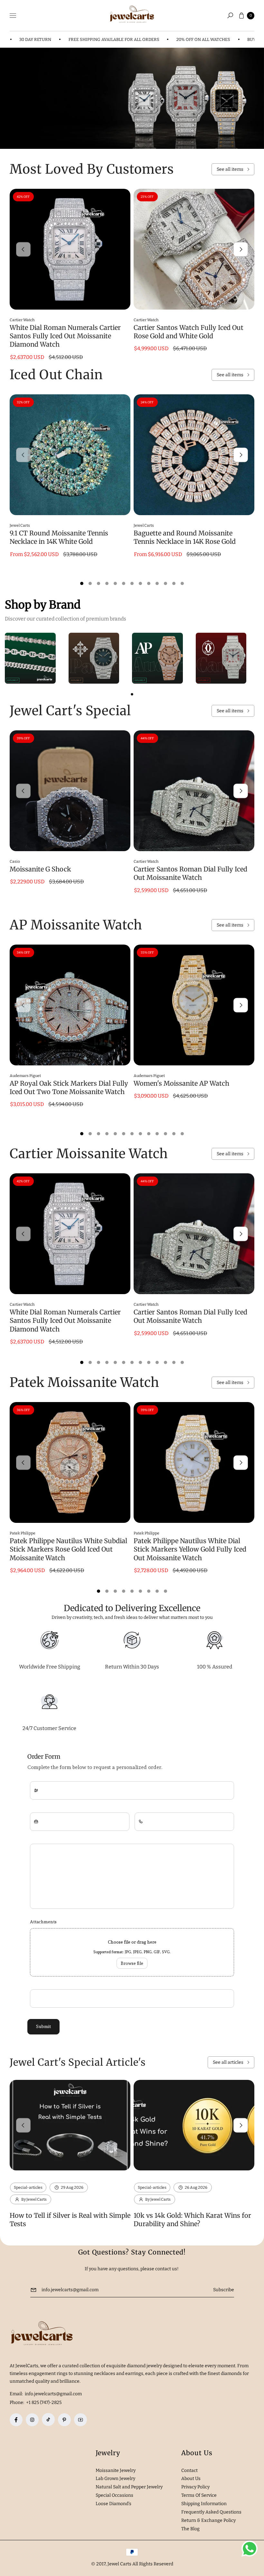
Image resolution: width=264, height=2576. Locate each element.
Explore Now (33, 114)
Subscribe (224, 2290)
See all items (230, 169)
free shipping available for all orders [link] (85, 39)
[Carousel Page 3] (99, 583)
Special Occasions (114, 2495)
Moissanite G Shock (40, 869)
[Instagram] (32, 2420)
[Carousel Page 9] (149, 583)
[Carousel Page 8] (140, 583)
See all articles (228, 2062)
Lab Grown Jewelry (115, 2479)
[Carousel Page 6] (124, 583)
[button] (230, 15)
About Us (191, 2479)
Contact (189, 2470)
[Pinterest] (64, 2420)
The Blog (190, 2529)
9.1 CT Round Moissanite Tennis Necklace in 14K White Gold (59, 537)
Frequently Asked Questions (211, 2512)
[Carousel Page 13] (182, 583)
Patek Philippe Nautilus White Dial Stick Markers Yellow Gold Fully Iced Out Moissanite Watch (190, 1549)
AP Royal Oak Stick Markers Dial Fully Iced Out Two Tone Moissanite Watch (69, 1087)
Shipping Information (204, 2504)
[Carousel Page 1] (82, 583)
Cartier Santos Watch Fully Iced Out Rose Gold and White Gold (189, 332)
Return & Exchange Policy (208, 2520)
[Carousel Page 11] (165, 583)
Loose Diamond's (113, 2504)
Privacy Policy (195, 2487)
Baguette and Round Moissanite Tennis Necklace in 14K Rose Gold (185, 537)
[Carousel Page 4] (107, 583)
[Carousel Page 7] (132, 583)
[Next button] (241, 249)
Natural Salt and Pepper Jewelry (129, 2487)
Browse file (132, 1963)
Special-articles (28, 2187)
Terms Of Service (199, 2495)
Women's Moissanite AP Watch (181, 1083)
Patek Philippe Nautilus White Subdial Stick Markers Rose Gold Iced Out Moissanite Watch (68, 1549)
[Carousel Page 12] (174, 583)
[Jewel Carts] (132, 16)
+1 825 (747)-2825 (44, 2403)
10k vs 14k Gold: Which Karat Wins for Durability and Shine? (192, 2220)
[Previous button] (23, 249)
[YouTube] (80, 2420)
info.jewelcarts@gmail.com (53, 2394)
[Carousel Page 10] (157, 583)
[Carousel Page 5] (115, 583)
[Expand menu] (13, 15)
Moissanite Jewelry (116, 2470)
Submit (43, 2026)
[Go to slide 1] (132, 694)
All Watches (83, 114)
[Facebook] (16, 2420)
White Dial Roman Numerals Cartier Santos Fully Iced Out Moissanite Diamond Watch (65, 336)
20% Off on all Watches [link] (174, 39)
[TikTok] (48, 2419)
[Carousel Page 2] (90, 583)
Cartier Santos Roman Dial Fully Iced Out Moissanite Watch (190, 873)
